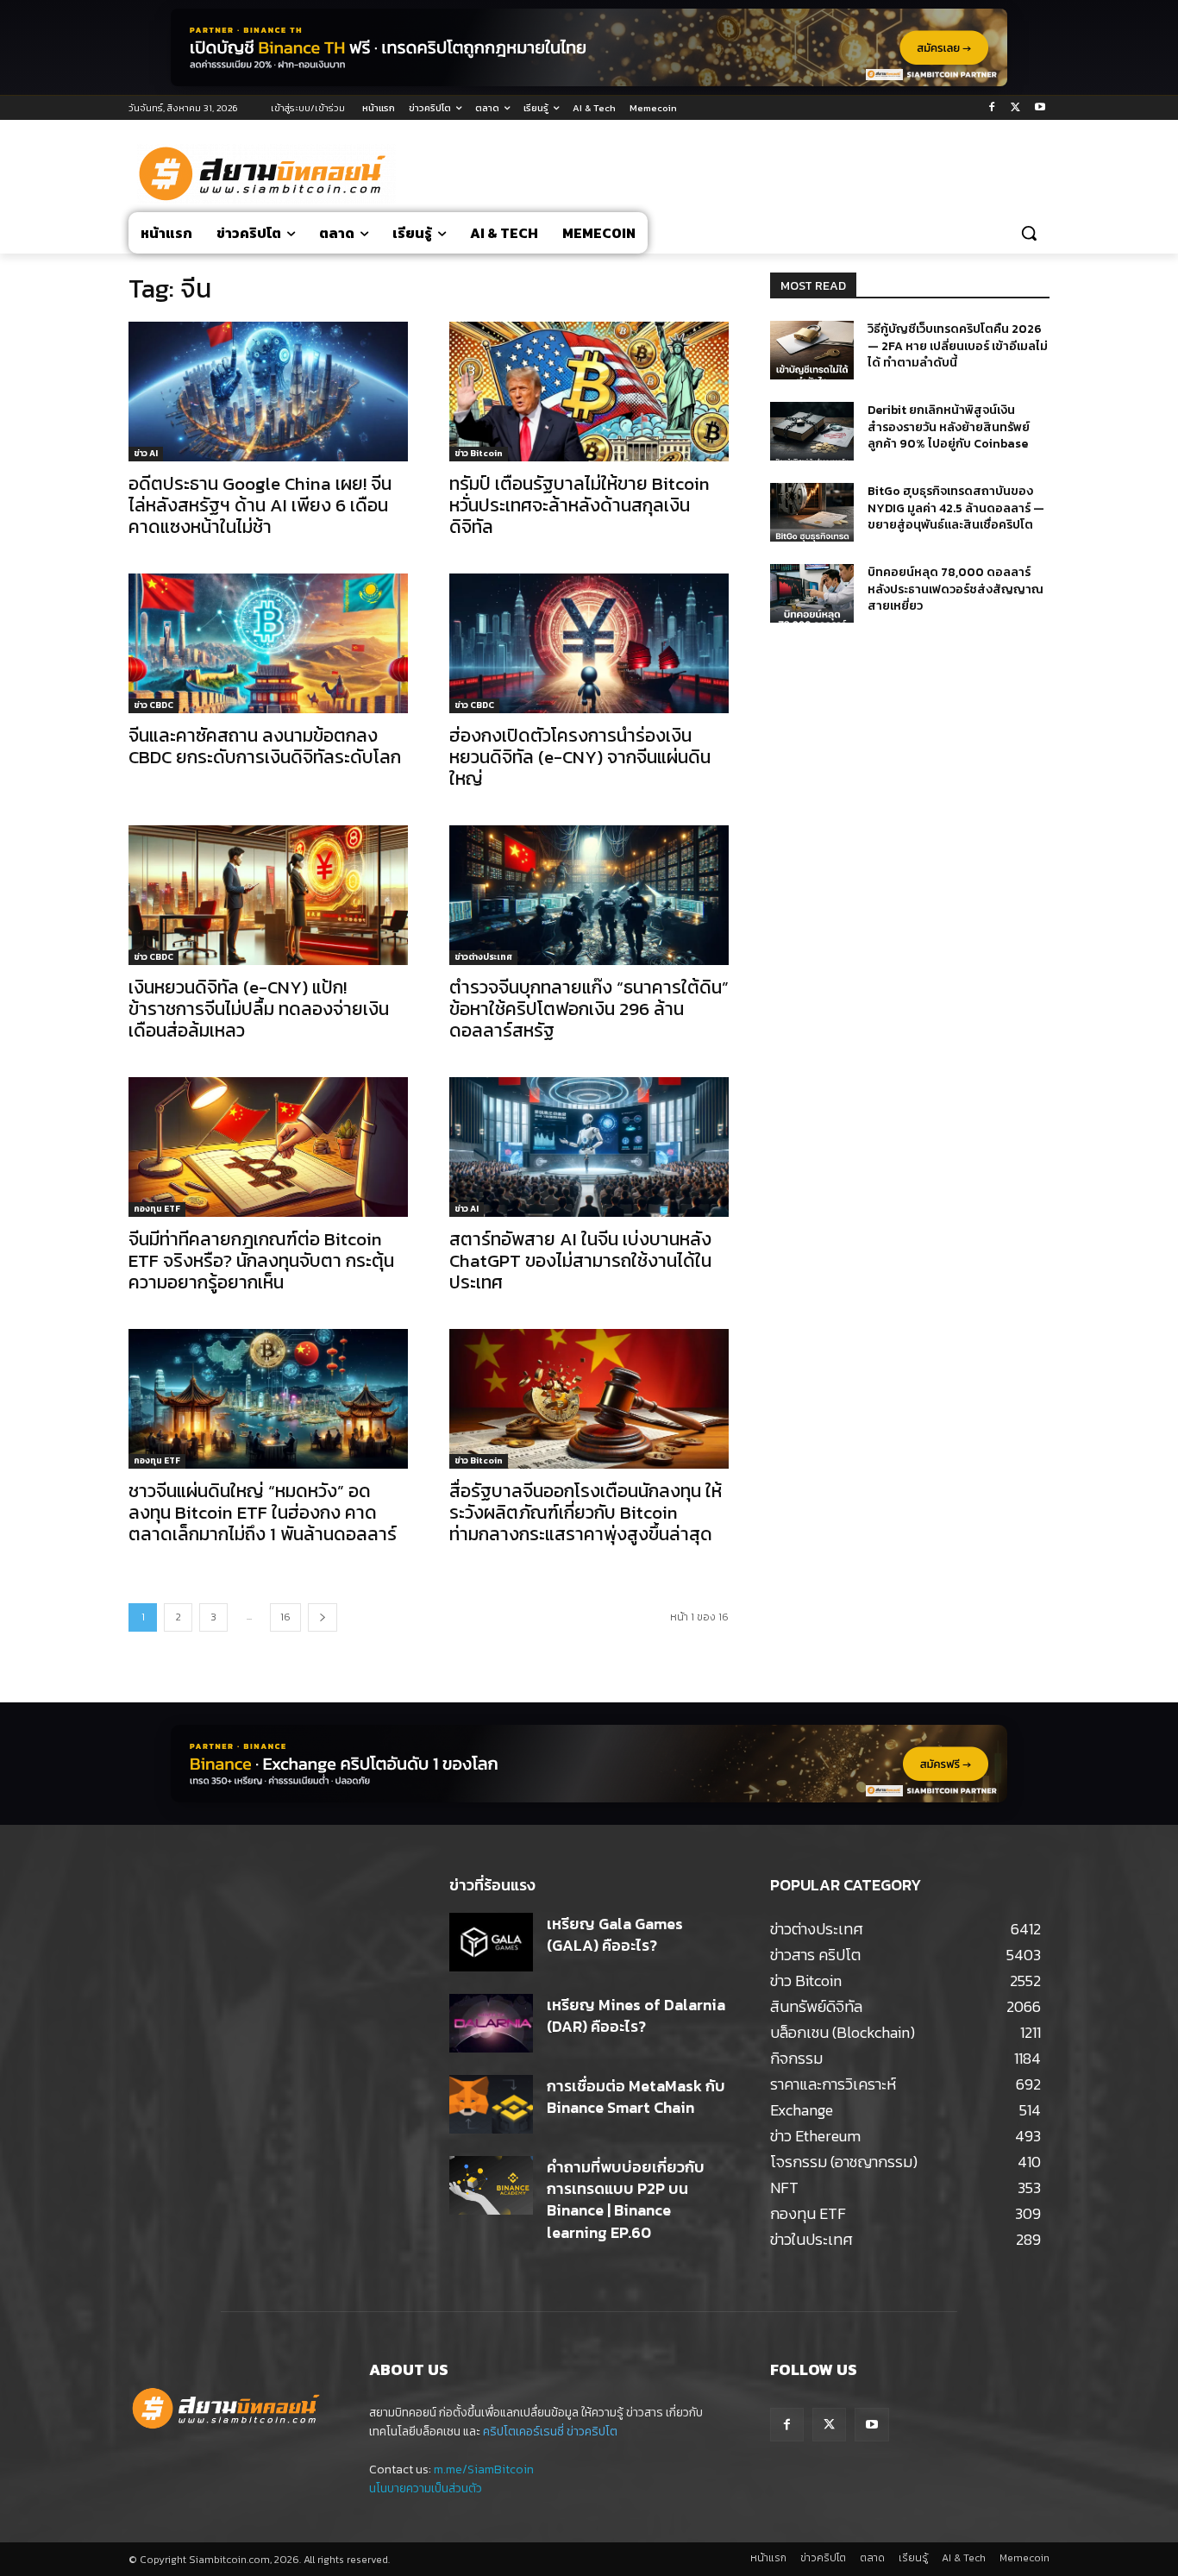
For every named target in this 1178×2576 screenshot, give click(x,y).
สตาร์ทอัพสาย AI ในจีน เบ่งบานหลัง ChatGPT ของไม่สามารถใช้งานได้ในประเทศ (580, 1260)
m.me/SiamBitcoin (484, 2469)
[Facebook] (992, 108)
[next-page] (323, 1617)
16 (285, 1617)
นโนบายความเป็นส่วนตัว (426, 2488)
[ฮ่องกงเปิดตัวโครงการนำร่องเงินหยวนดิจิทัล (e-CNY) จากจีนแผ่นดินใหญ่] (589, 643)
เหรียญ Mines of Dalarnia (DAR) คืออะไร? (636, 2015)
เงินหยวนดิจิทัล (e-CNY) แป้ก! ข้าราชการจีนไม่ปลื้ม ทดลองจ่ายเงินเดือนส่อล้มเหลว (259, 1009)
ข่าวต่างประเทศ (483, 957)
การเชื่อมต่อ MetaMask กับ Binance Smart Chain (636, 2097)
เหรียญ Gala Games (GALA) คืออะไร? (615, 1934)
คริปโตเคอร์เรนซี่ (523, 2432)
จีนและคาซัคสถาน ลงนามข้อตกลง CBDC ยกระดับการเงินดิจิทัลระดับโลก (265, 746)
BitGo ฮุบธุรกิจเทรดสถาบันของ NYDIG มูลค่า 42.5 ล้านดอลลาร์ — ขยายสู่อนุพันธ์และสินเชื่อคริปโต (956, 508)
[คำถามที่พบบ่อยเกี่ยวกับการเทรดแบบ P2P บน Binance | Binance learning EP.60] (491, 2185)
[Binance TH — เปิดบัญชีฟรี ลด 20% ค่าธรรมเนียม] (589, 47)
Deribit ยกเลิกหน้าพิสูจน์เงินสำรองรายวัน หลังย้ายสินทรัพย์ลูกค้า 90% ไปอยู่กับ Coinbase (949, 427)
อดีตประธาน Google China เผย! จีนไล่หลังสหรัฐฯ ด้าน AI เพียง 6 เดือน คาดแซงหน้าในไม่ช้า (260, 505)
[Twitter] (1015, 108)
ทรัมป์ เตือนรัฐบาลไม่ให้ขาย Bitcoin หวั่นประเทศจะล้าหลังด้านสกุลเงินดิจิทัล (580, 505)
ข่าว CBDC (154, 705)
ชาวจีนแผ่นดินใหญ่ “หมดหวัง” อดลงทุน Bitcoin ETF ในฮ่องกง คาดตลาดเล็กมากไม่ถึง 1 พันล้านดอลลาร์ (263, 1512)
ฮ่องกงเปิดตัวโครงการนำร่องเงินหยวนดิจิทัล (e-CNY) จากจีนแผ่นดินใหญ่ (580, 757)
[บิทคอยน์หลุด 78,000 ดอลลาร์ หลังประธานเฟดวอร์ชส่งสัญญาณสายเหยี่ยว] (812, 593)
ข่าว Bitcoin (479, 453)
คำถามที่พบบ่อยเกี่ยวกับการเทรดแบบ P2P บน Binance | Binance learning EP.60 (626, 2200)
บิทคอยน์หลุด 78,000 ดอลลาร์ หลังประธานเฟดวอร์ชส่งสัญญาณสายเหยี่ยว (956, 589)
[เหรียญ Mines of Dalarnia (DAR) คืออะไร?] (491, 2023)
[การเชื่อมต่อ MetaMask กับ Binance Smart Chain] (491, 2104)
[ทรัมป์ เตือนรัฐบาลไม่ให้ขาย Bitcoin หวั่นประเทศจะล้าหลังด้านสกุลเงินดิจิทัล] (589, 392)
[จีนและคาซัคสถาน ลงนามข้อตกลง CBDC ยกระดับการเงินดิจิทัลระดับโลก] (268, 643)
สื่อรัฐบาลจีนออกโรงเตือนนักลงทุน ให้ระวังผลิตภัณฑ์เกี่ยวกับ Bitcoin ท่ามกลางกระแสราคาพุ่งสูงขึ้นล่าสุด (586, 1512)
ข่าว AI (146, 453)
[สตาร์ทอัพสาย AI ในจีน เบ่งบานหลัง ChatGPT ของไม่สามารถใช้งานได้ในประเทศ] (589, 1147)
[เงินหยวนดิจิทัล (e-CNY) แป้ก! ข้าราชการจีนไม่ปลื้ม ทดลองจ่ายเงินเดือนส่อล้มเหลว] (268, 895)
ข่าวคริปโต (592, 2432)
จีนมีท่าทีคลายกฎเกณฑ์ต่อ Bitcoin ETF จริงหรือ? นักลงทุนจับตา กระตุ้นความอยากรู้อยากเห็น (261, 1260)
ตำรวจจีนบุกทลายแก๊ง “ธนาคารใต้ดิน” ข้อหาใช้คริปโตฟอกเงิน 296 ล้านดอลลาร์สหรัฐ (589, 1009)
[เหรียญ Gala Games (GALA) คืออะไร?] (491, 1942)
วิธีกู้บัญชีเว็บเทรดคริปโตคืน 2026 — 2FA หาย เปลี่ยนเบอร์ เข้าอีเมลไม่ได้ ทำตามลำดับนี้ (958, 346)
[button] (1029, 233)
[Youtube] (1040, 108)
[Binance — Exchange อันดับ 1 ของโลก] (589, 1764)
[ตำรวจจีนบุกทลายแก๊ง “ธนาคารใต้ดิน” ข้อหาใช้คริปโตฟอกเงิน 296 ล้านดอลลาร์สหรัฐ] (589, 895)
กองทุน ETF (157, 1209)
